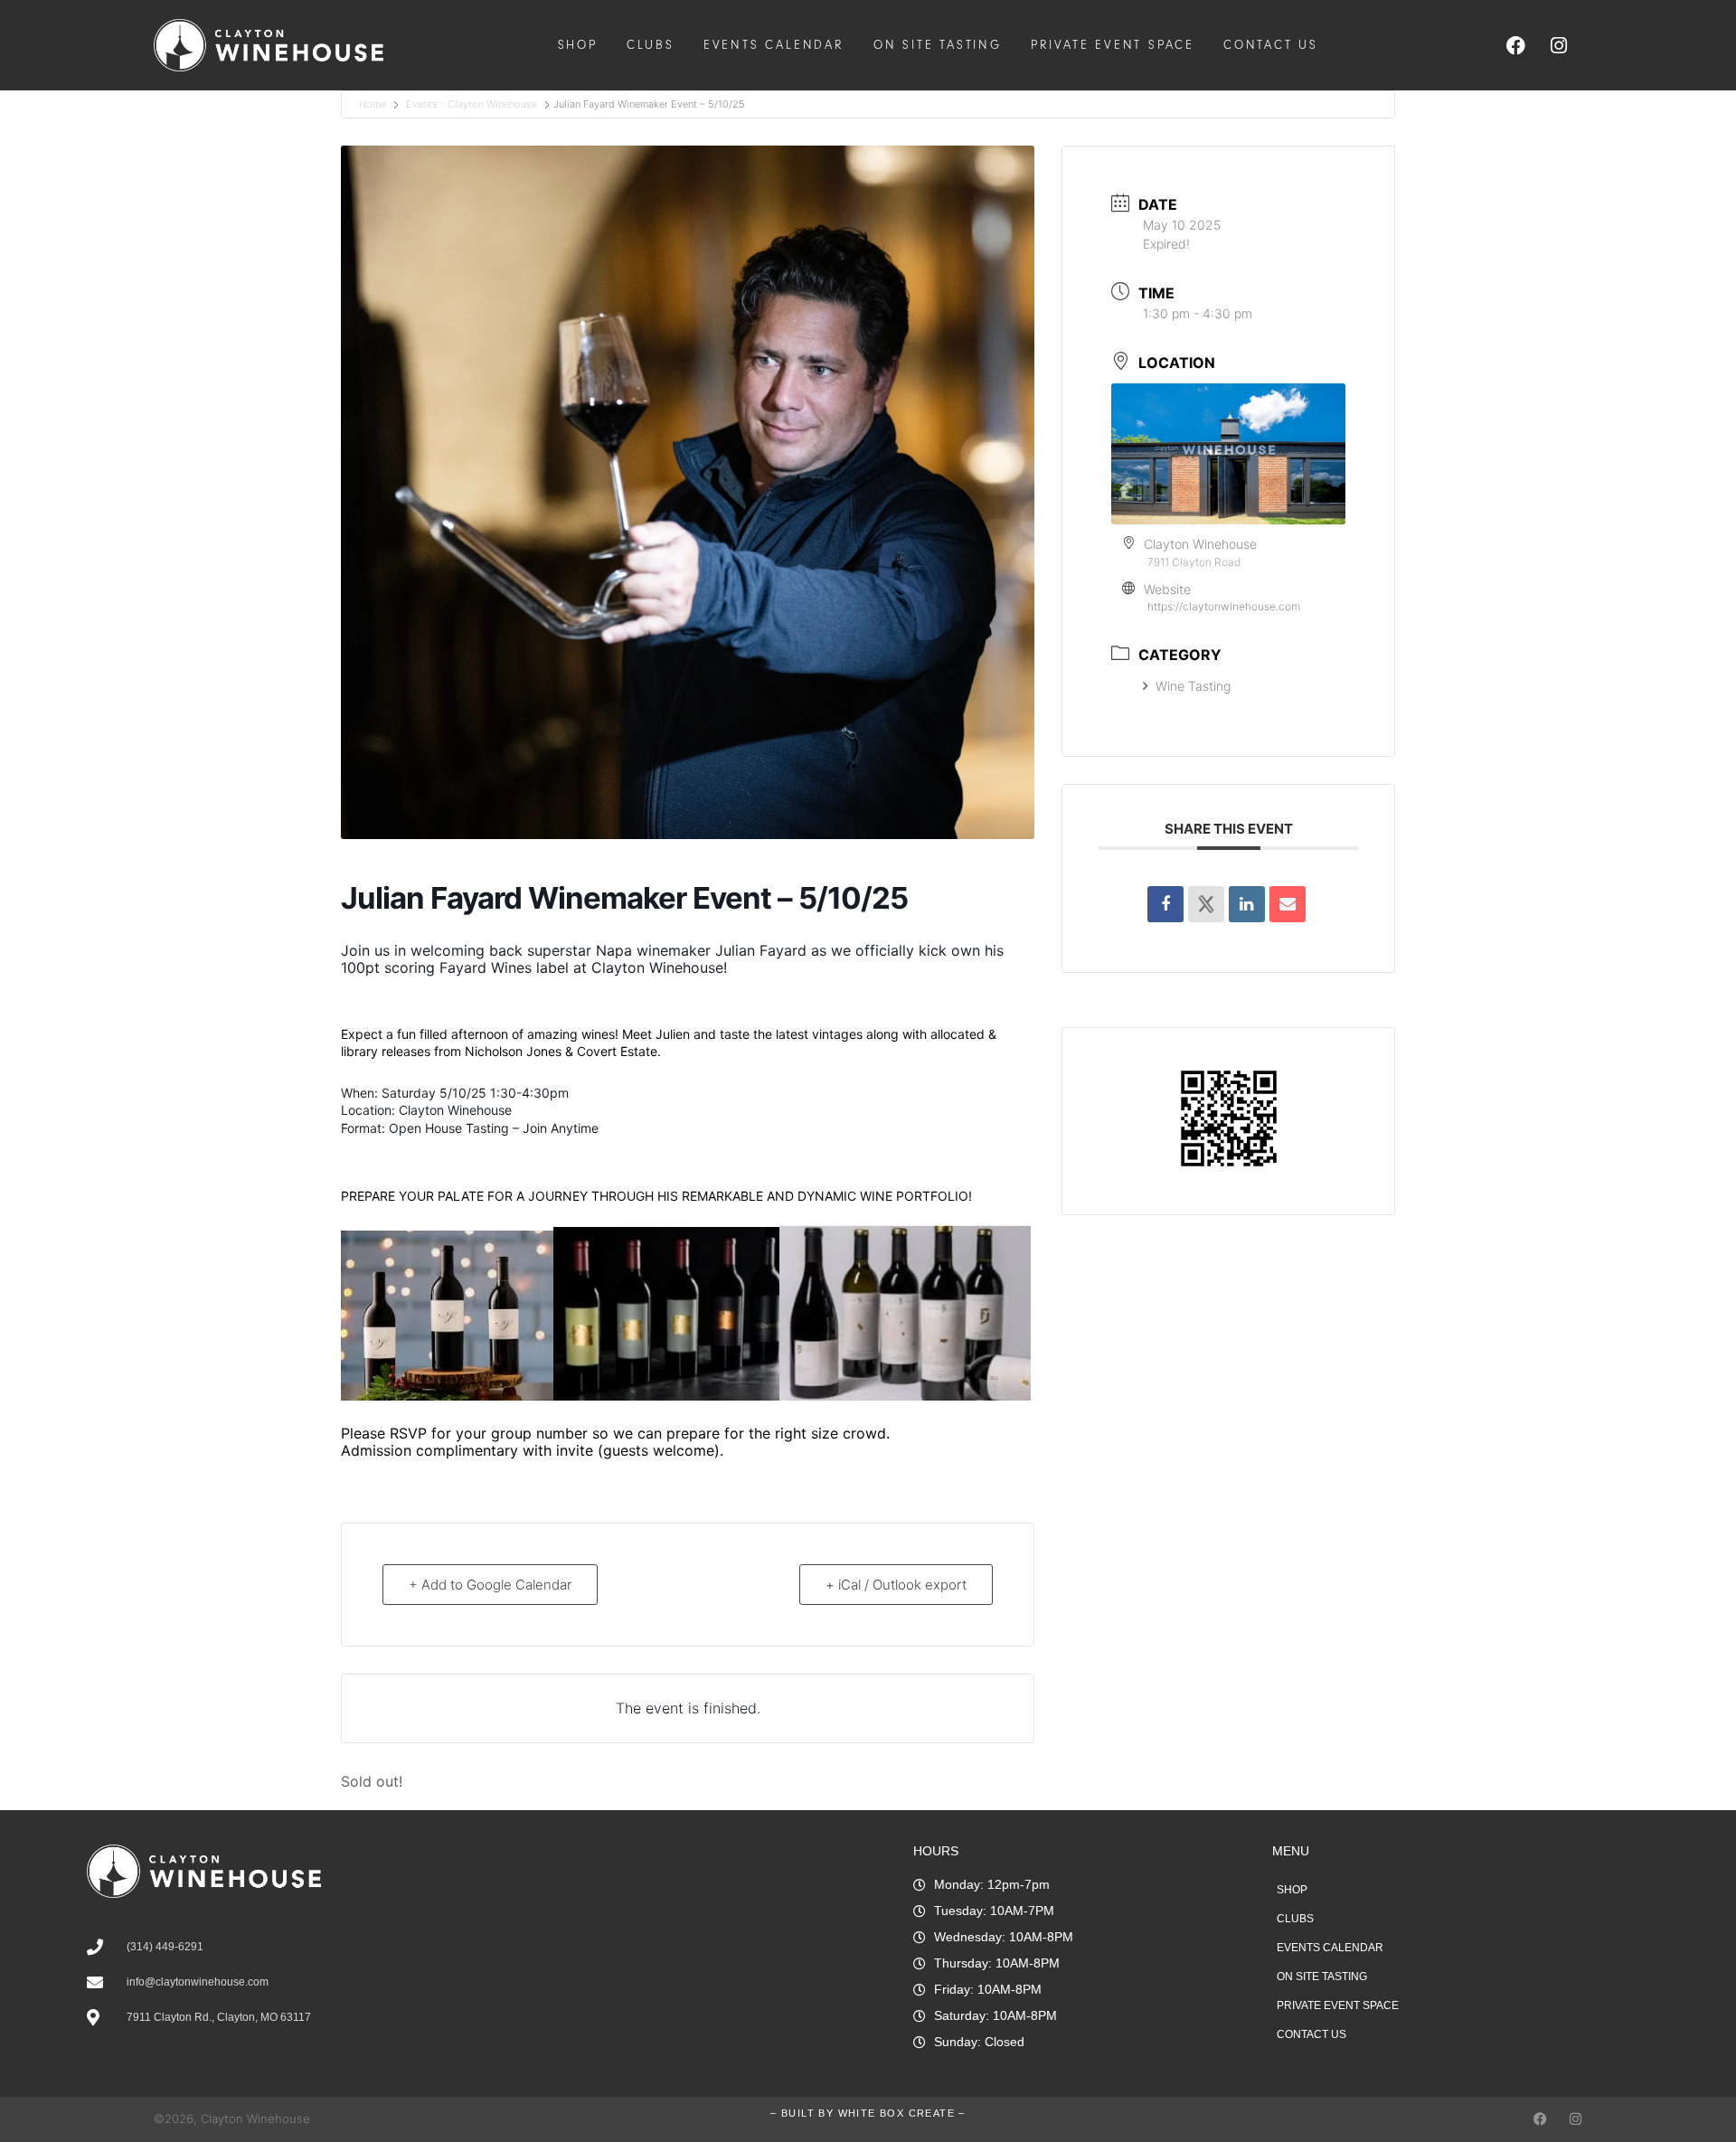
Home (374, 104)
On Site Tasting (938, 45)
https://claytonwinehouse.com (1224, 606)
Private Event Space (1113, 45)
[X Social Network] (1206, 904)
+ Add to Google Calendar (490, 1585)
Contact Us (1271, 45)
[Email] (1288, 904)
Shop (578, 45)
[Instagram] (1576, 2119)
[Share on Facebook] (1165, 904)
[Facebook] (1540, 2119)
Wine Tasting (1193, 686)
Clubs (651, 45)
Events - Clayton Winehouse (472, 104)
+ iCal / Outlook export (896, 1585)
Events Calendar (774, 45)
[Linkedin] (1247, 904)
